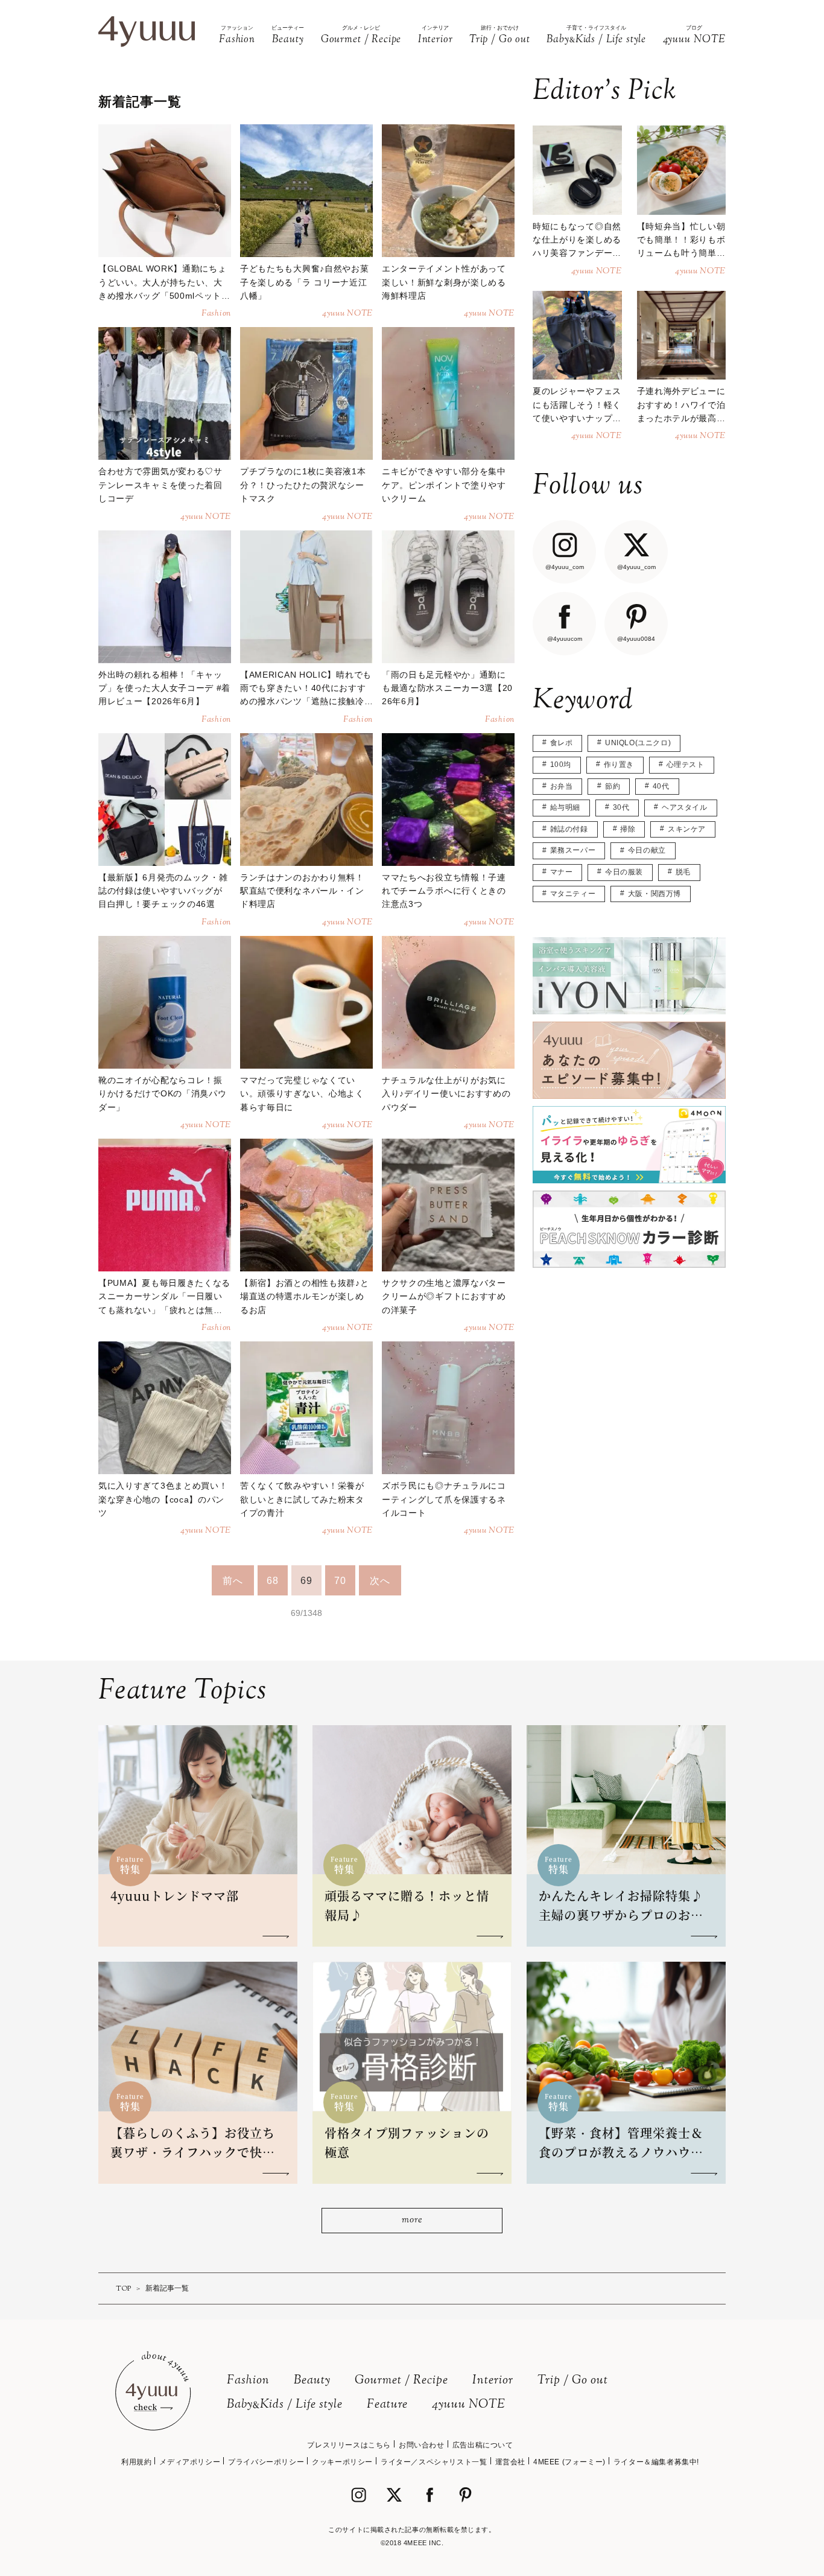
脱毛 (683, 872)
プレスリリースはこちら (349, 2445)
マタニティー (573, 894)
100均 (561, 765)
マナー (562, 872)
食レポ (562, 743)
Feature (387, 2405)
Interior (493, 2381)
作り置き (619, 765)
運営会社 (510, 2462)
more (412, 2220)
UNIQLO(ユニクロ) (638, 743)
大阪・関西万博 (654, 894)
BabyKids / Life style (285, 2405)
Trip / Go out (573, 2381)
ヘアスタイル (685, 807)
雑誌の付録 (569, 829)
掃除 (628, 829)
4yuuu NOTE (469, 2405)
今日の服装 (624, 872)
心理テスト (686, 765)
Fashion (248, 2381)
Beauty (312, 2381)
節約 (613, 786)
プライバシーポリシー (266, 2462)
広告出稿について (483, 2445)
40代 (661, 786)
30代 (621, 807)
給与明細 (565, 807)
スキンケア (687, 829)
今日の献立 (647, 850)
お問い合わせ (422, 2445)
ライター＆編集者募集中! (656, 2462)
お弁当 (562, 786)
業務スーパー (573, 850)
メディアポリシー (190, 2462)
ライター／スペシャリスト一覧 (434, 2462)
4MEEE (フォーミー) (569, 2462)
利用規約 (136, 2462)
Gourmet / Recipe (401, 2381)
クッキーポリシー (342, 2462)
